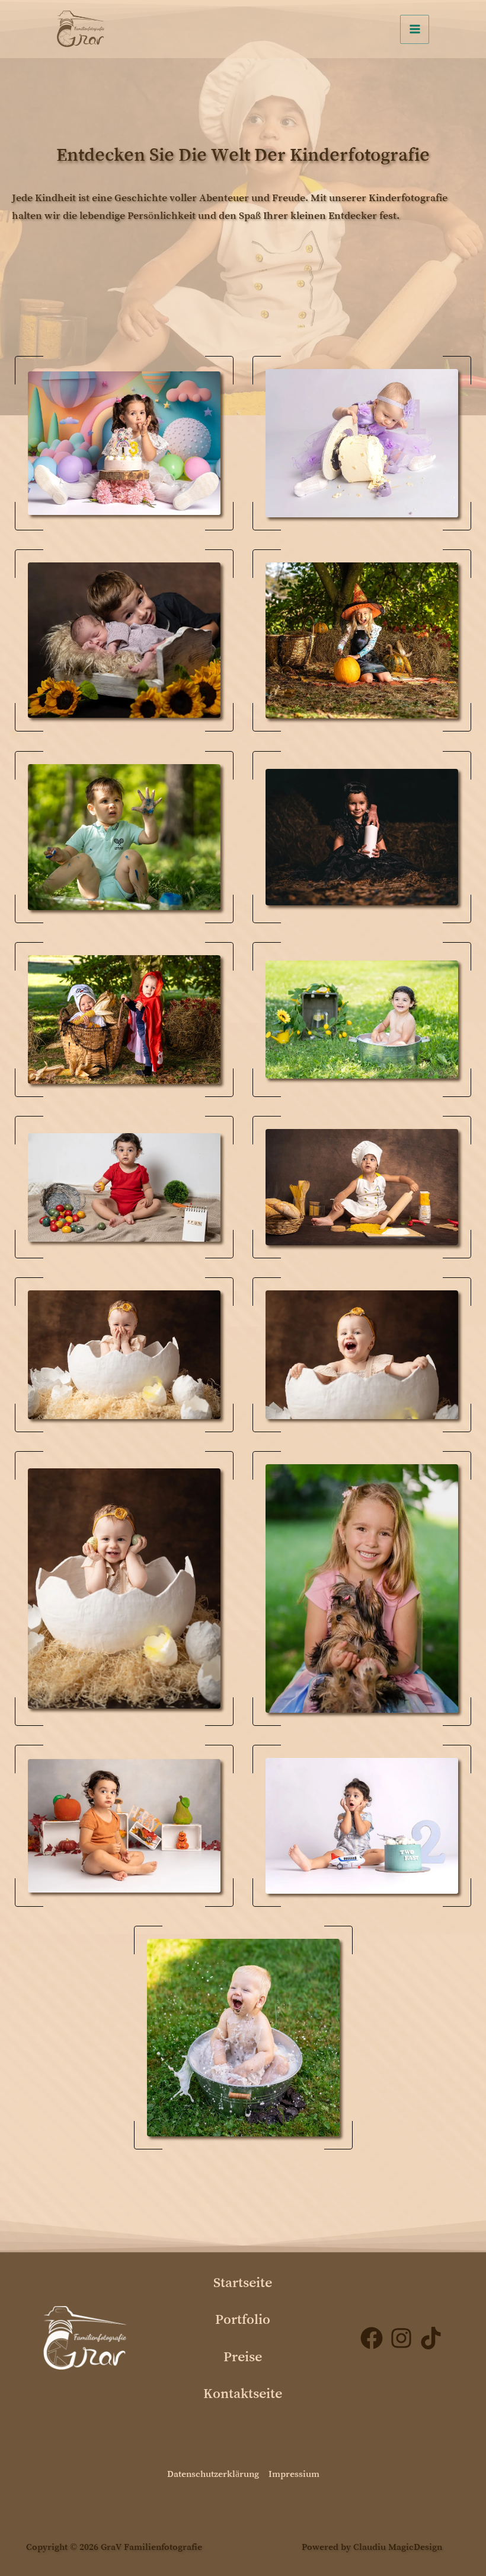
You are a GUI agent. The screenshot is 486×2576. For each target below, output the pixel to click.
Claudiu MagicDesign (398, 2546)
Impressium (294, 2473)
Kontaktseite (243, 2393)
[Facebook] (372, 2338)
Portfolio (243, 2319)
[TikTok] (431, 2338)
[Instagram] (401, 2338)
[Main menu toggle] (415, 29)
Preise (243, 2356)
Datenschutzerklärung (213, 2473)
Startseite (243, 2282)
